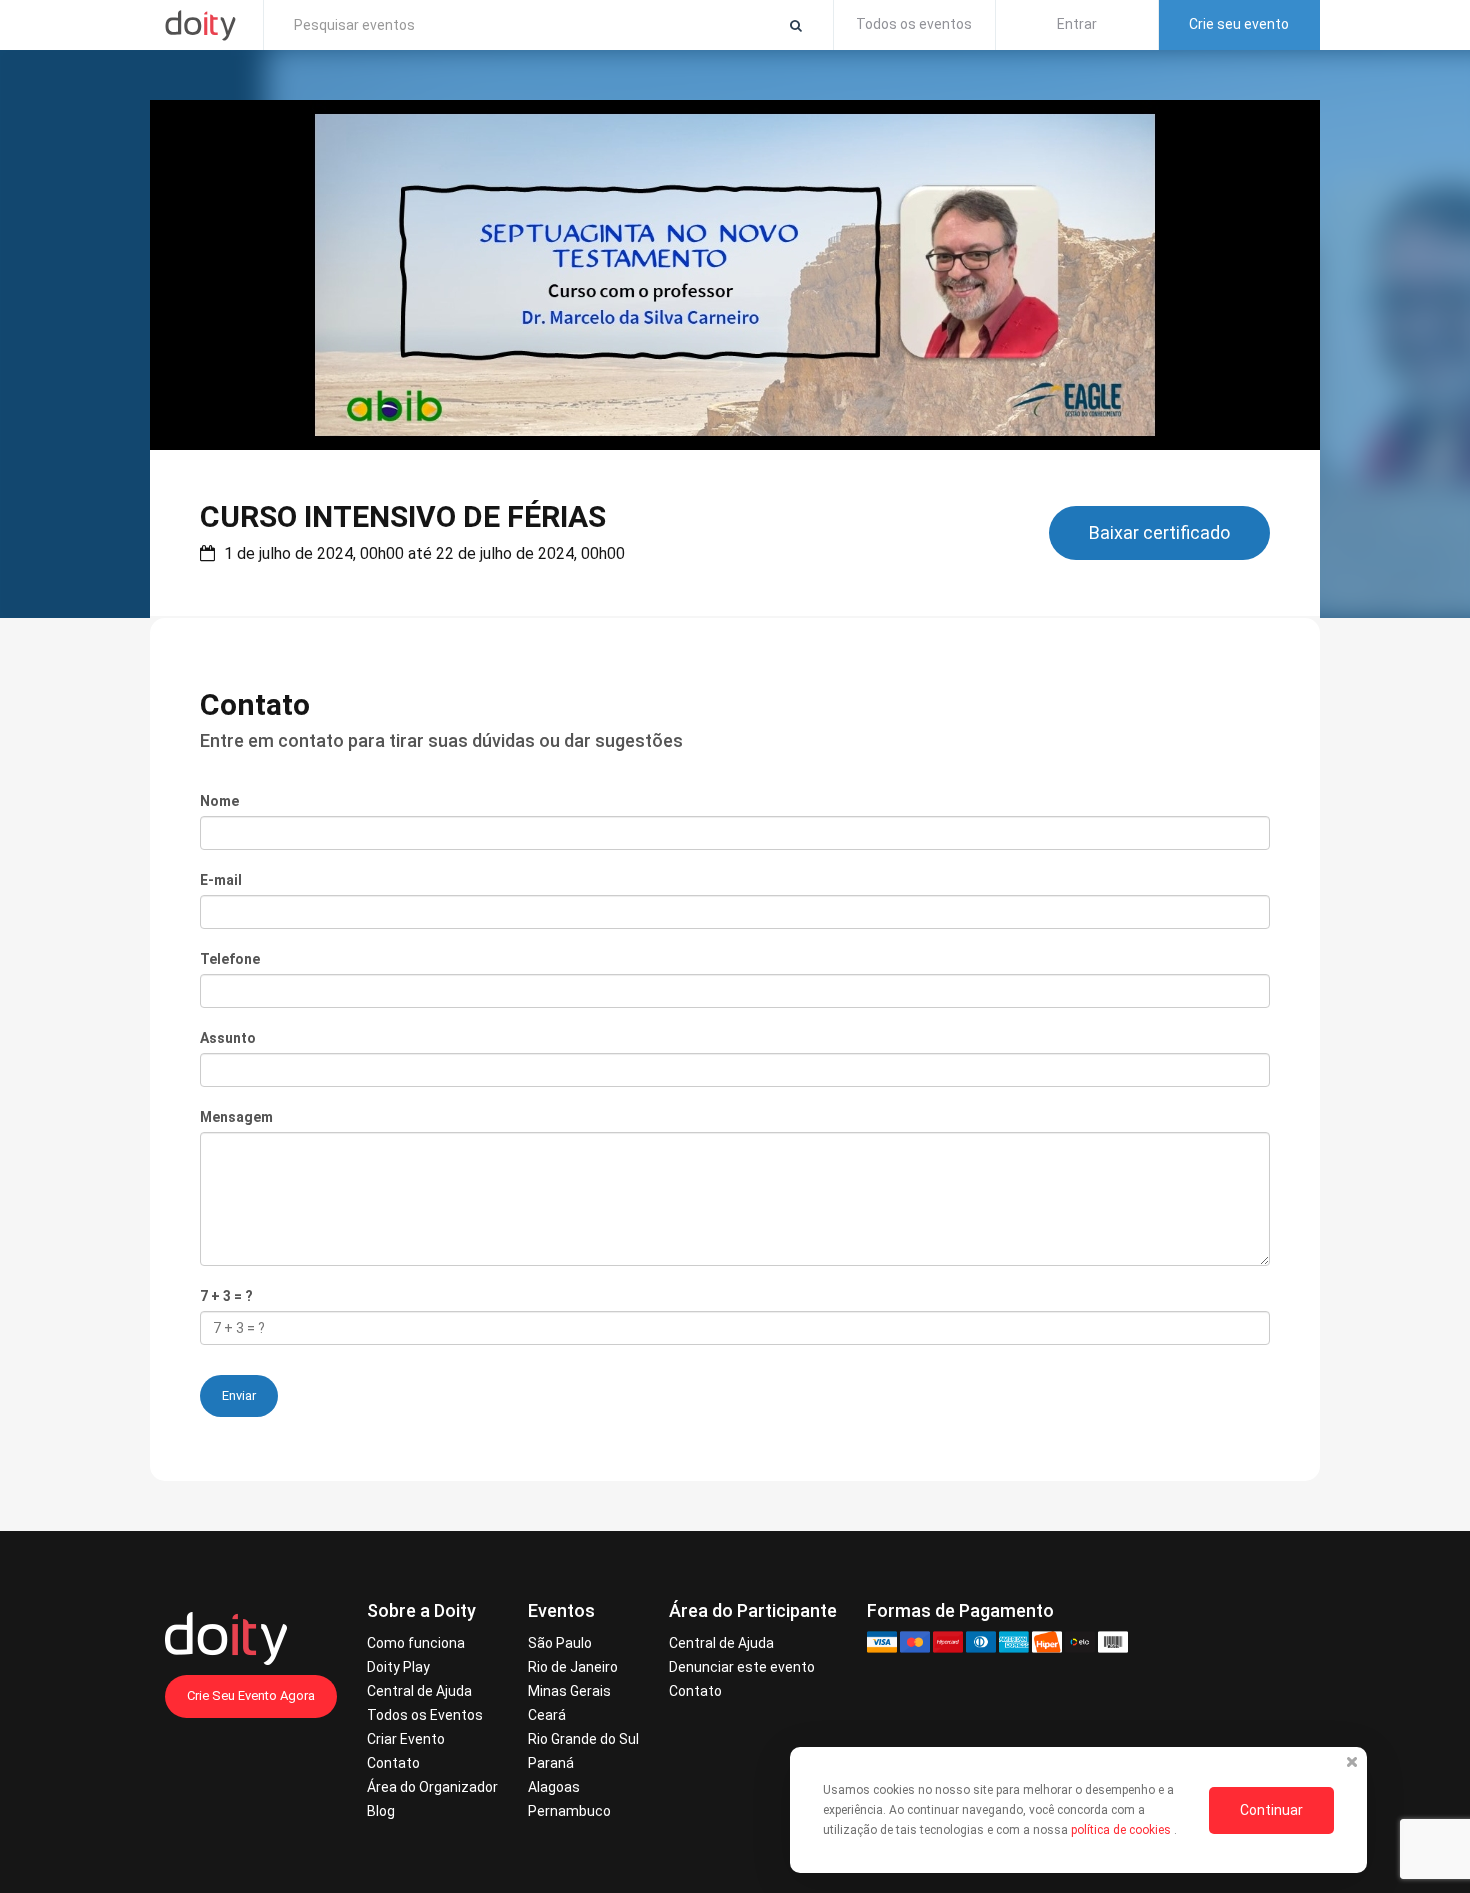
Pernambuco (569, 1811)
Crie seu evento (1239, 24)
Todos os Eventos (425, 1715)
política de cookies (1122, 1830)
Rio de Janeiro (573, 1667)
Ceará (547, 1715)
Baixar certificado (1159, 532)
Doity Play (398, 1667)
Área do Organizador (432, 1787)
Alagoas (554, 1787)
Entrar (1077, 24)
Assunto (228, 1038)
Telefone (230, 959)
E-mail (221, 880)
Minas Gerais (569, 1691)
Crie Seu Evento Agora (251, 1695)
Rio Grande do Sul (583, 1739)
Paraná (551, 1763)
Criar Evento (406, 1739)
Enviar (239, 1395)
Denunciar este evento (742, 1667)
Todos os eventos (914, 24)
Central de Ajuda (419, 1691)
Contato (393, 1763)
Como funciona (416, 1643)
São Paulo (560, 1643)
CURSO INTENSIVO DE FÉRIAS (403, 516)
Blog (381, 1811)
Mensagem (236, 1117)
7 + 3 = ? (226, 1296)
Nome (219, 801)
